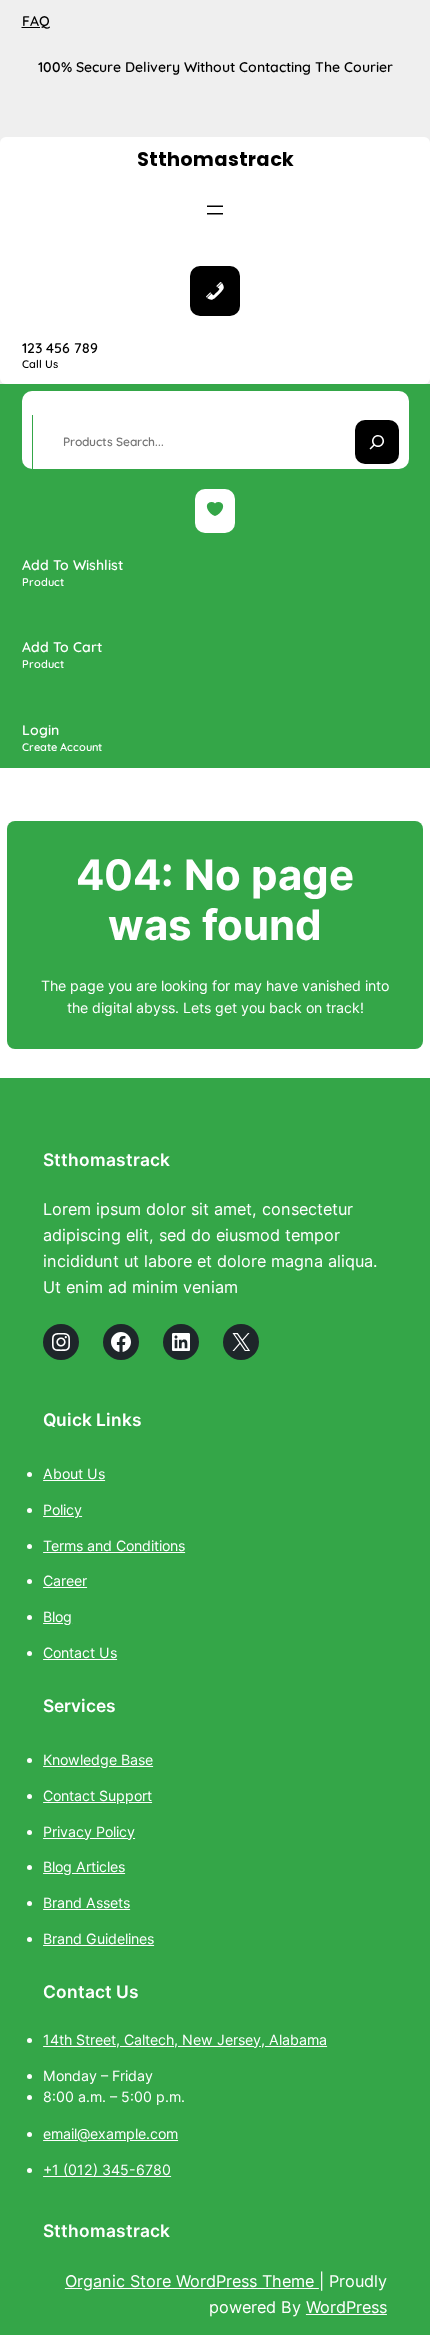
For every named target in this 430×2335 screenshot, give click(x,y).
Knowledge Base (98, 1759)
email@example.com (110, 2133)
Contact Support (97, 1795)
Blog (57, 1616)
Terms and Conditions (114, 1545)
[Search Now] (377, 442)
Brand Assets (86, 1902)
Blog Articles (84, 1866)
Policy (62, 1509)
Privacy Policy (89, 1831)
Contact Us (80, 1652)
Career (65, 1580)
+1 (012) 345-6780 (107, 2169)
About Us (74, 1473)
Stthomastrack (215, 159)
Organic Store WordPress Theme (192, 2281)
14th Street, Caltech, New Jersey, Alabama (185, 2039)
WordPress (346, 2307)
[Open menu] (215, 210)
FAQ (36, 21)
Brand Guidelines (98, 1938)
